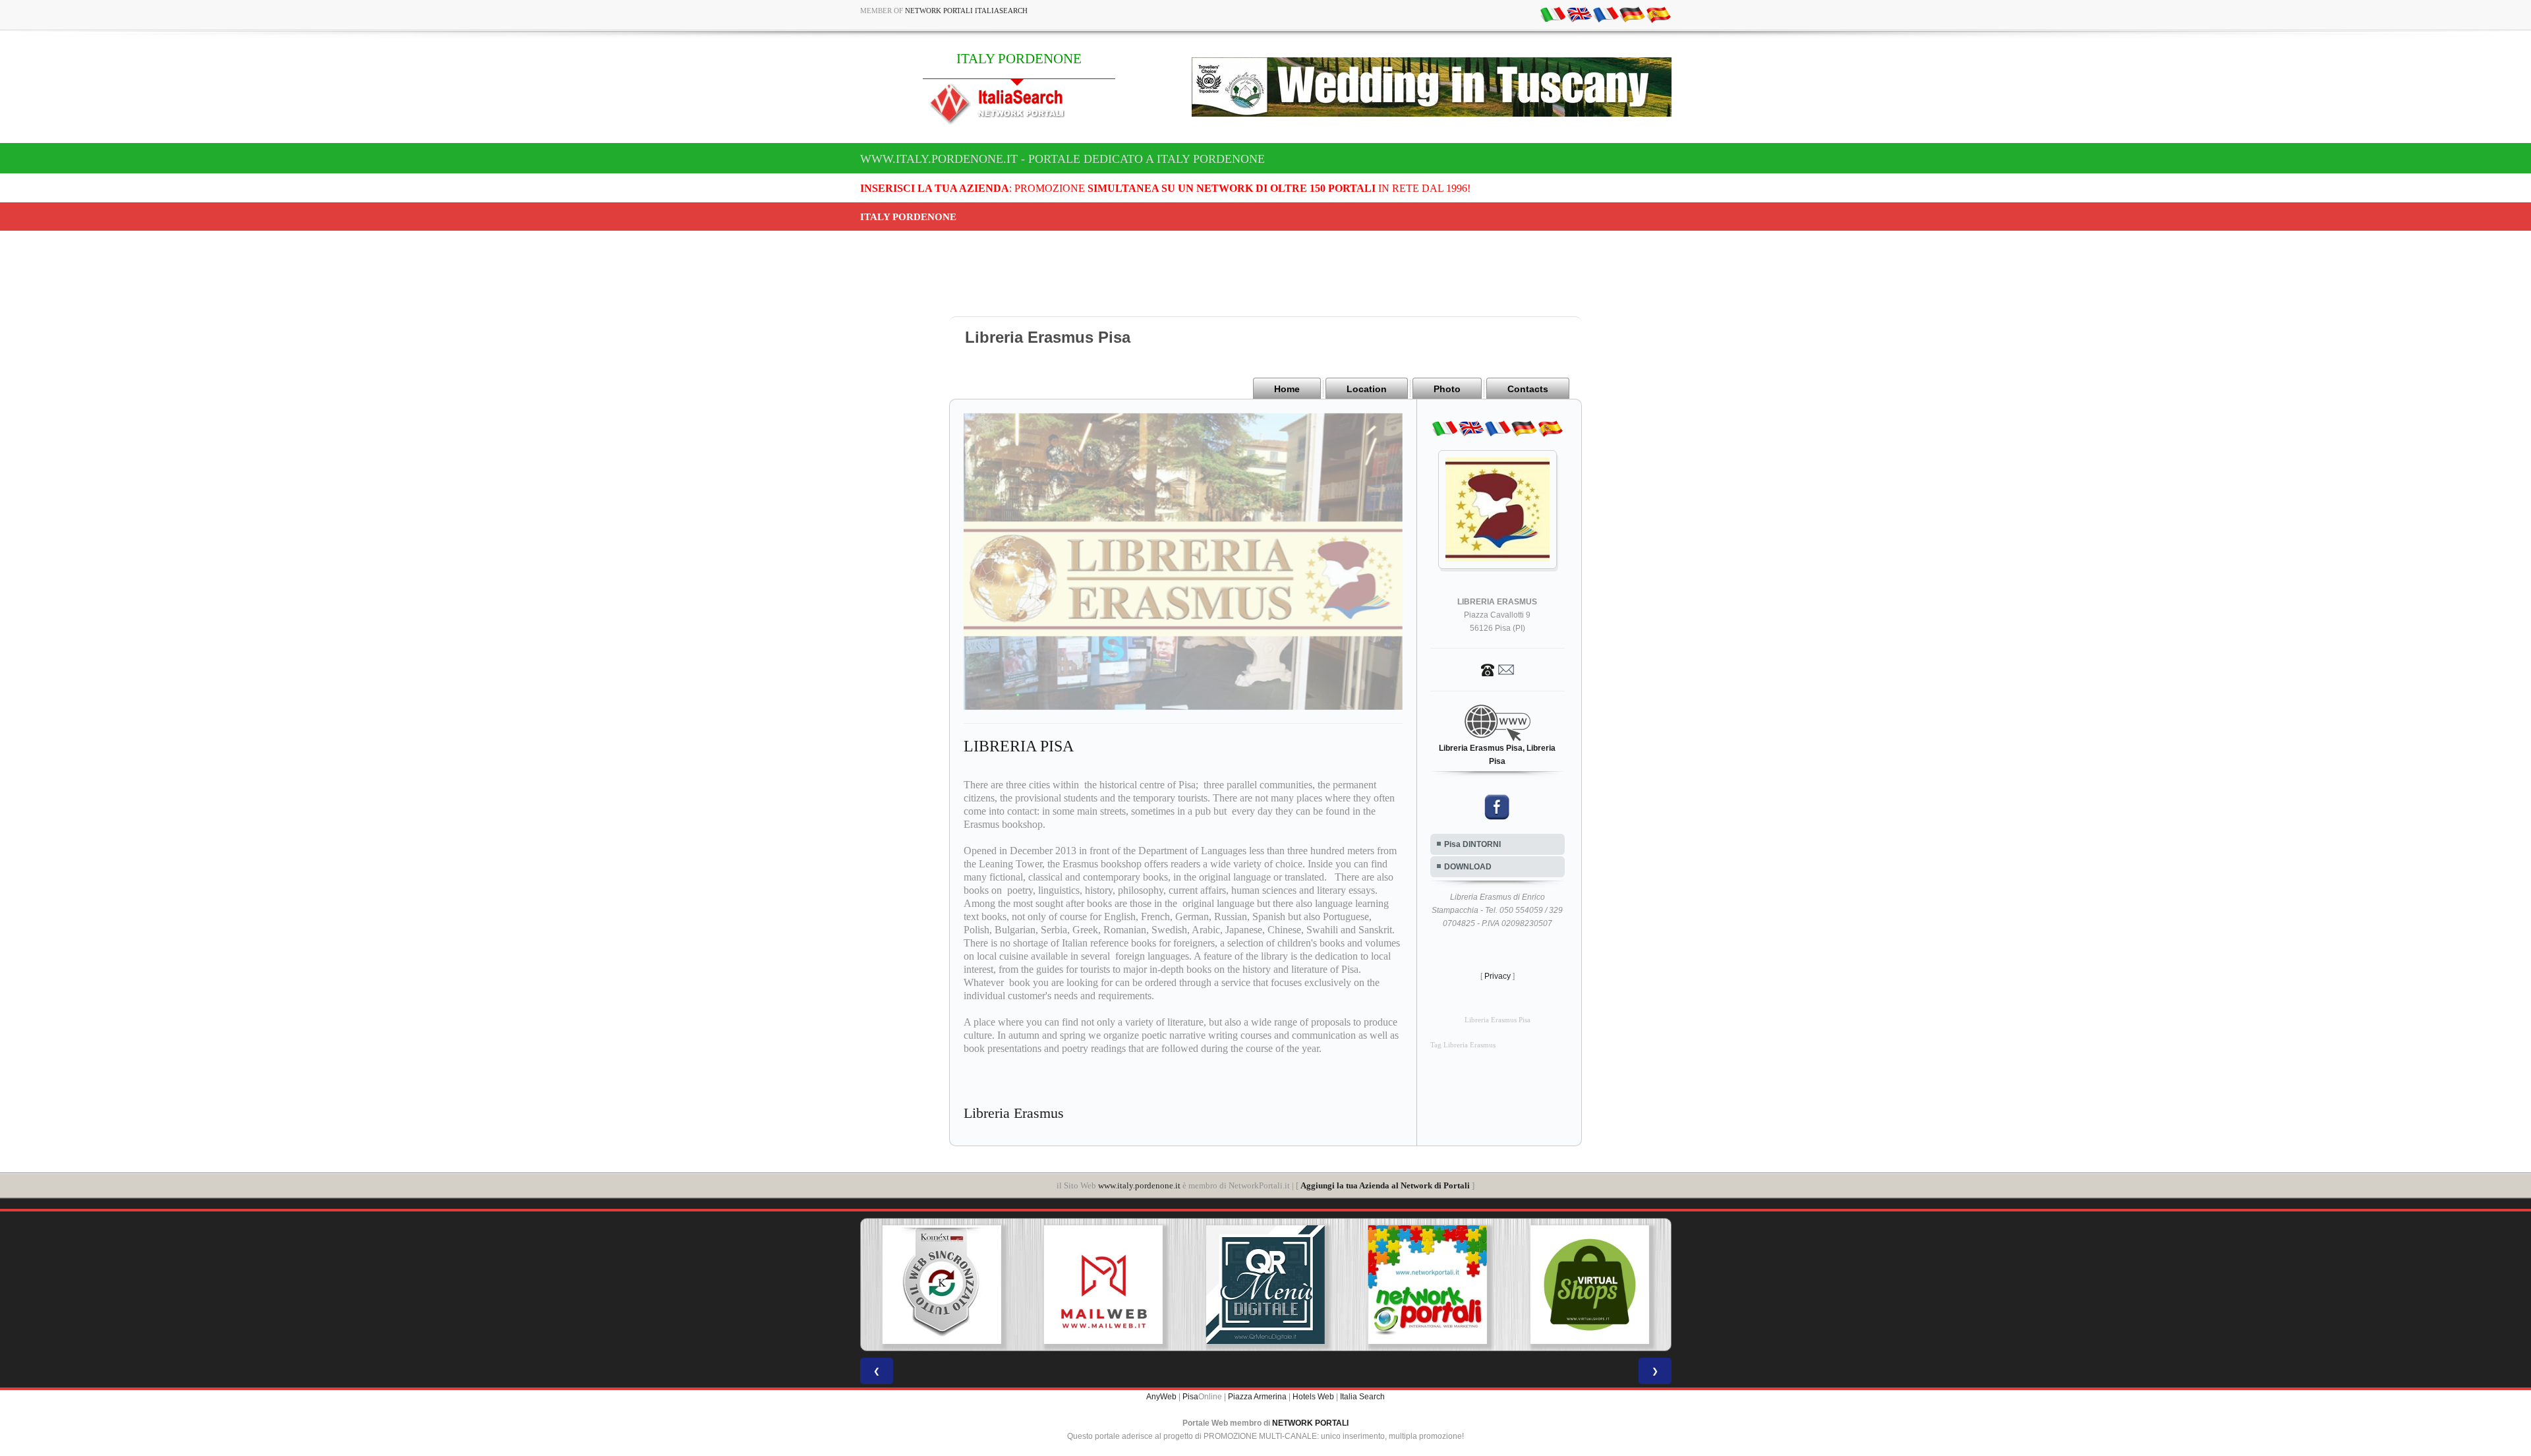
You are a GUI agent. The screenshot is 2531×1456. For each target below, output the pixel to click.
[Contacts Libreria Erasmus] (1498, 669)
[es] (1658, 14)
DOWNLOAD (1468, 867)
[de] (1632, 14)
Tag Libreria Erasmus (1463, 1045)
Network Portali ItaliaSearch (966, 11)
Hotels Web (1313, 1397)
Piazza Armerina (1257, 1397)
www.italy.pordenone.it (1139, 1185)
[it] (1553, 14)
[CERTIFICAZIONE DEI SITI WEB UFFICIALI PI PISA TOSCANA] (1590, 1285)
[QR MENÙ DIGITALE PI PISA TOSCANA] (1103, 1285)
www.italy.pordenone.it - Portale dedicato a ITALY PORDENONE (1062, 159)
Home (1287, 389)
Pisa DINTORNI (1472, 844)
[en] (1579, 14)
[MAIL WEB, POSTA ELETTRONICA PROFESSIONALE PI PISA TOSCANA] (941, 1285)
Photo (1447, 389)
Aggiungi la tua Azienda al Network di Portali (1385, 1185)
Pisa (1190, 1397)
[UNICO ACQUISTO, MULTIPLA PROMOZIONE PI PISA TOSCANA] (1265, 1285)
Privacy (1498, 976)
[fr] (1606, 14)
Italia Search (1362, 1397)
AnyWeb (1161, 1397)
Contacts (1528, 389)
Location (1367, 389)
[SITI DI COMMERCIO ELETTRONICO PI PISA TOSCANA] (1428, 1285)
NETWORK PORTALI (1310, 1423)
